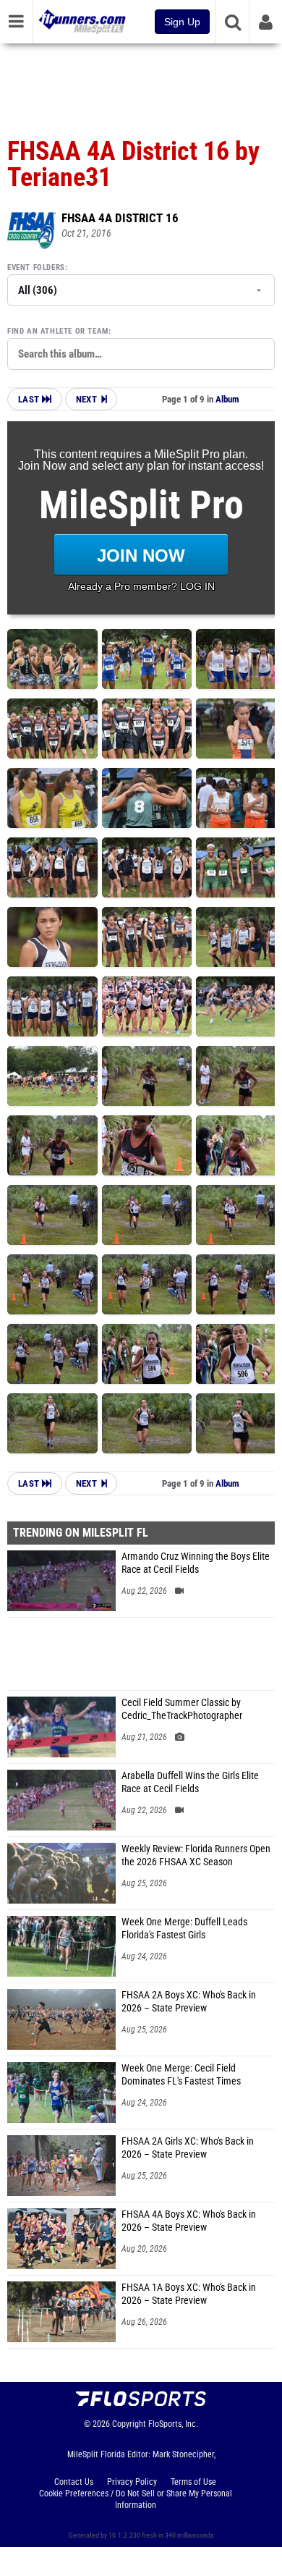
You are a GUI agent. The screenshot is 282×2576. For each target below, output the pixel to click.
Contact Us (74, 2482)
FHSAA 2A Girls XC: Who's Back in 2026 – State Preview (188, 2148)
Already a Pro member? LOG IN (141, 586)
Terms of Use (193, 2482)
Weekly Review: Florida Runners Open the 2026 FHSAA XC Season (196, 1855)
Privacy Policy (132, 2482)
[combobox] (141, 354)
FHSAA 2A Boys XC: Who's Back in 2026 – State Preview (189, 2002)
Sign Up (182, 22)
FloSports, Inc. (173, 2424)
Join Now (141, 556)
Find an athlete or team (58, 331)
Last (30, 399)
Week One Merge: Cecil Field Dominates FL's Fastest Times (181, 2075)
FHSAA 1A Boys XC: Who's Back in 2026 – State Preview (189, 2294)
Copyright (129, 2424)
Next (86, 399)
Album (227, 399)
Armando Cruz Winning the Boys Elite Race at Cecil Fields (196, 1563)
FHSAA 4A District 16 (120, 218)
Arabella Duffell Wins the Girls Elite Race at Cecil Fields (190, 1782)
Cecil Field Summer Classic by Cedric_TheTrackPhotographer (182, 1709)
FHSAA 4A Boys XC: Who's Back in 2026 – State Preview (189, 2221)
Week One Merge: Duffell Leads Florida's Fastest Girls (184, 1929)
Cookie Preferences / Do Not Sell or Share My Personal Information (136, 2499)
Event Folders (36, 267)
